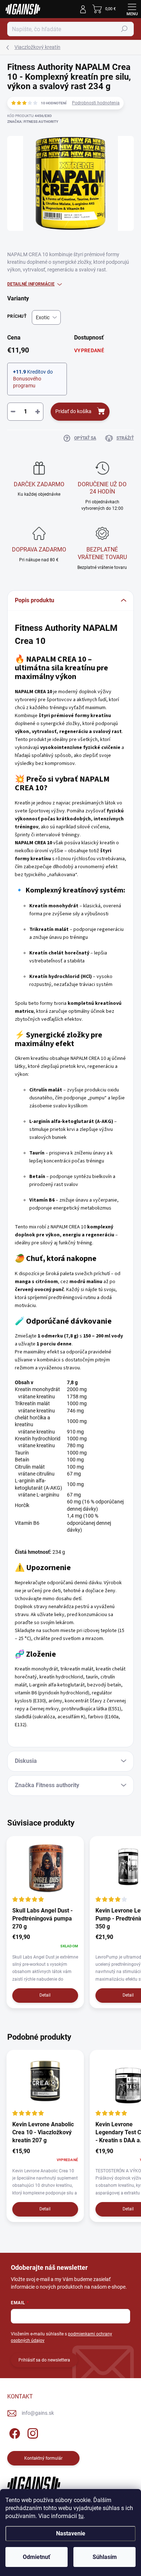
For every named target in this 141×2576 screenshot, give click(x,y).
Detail (45, 1995)
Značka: (33, 122)
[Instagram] (32, 2432)
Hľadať (124, 29)
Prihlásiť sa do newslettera (44, 2360)
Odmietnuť (37, 2557)
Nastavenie (71, 2533)
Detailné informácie (31, 284)
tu (81, 2516)
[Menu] (132, 9)
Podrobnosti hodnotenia (96, 103)
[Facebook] (14, 2432)
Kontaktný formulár (43, 2458)
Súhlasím (105, 2557)
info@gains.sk (38, 2413)
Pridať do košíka (73, 411)
